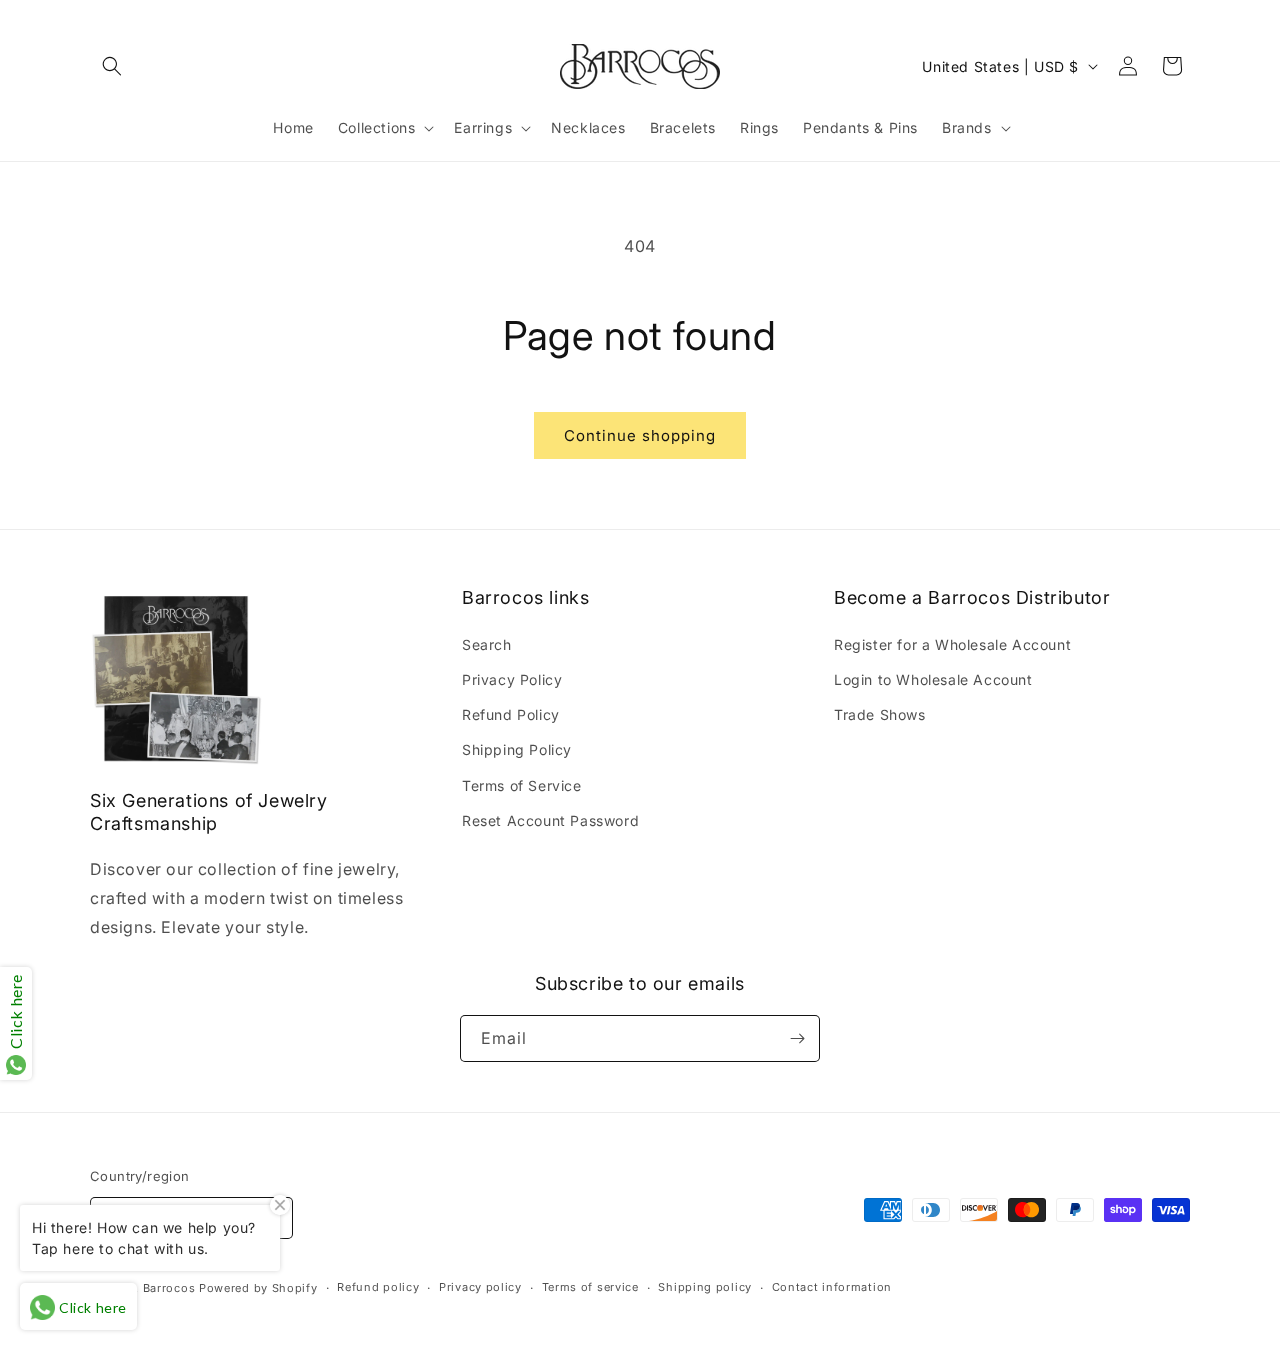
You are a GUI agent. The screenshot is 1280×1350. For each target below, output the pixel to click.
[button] (112, 66)
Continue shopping (640, 435)
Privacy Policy (512, 679)
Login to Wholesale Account (933, 679)
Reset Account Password (550, 820)
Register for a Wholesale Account (952, 644)
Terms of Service (522, 785)
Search (487, 644)
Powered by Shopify (258, 1288)
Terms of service (590, 1287)
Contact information (832, 1287)
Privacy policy (480, 1287)
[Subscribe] (797, 1038)
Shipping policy (705, 1287)
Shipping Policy (517, 749)
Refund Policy (511, 714)
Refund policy (378, 1287)
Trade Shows (880, 714)
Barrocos (169, 1288)
